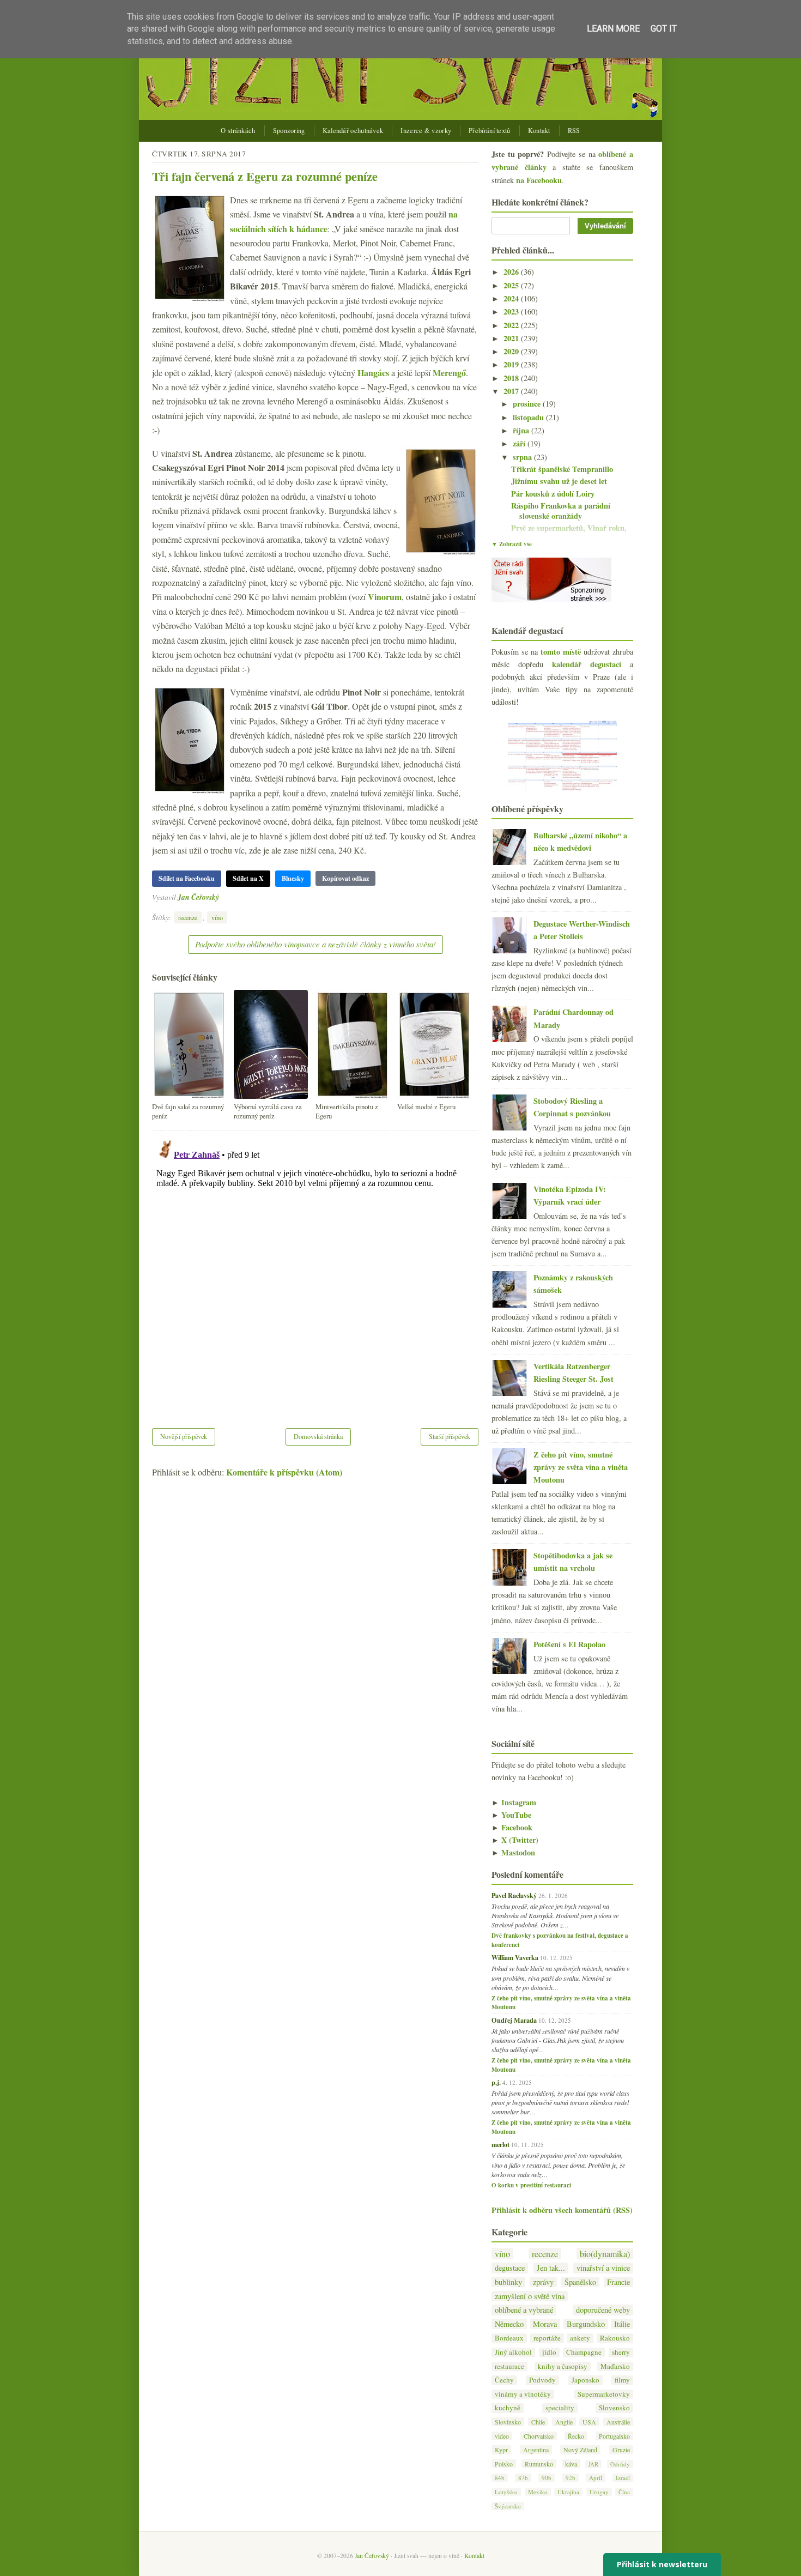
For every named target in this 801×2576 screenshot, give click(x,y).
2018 (512, 378)
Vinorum (385, 597)
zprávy (543, 2282)
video (502, 2436)
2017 (512, 391)
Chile (538, 2422)
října (522, 430)
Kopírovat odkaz (345, 878)
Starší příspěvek (450, 1436)
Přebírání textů (490, 131)
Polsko (504, 2464)
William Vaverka (515, 1957)
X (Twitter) (515, 1840)
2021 (512, 338)
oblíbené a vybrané (524, 2310)
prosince (528, 404)
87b (523, 2478)
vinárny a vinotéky (523, 2394)
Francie (618, 2282)
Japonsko (585, 2380)
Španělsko (580, 2282)
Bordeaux (509, 2338)
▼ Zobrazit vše (512, 544)
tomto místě (561, 652)
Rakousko (615, 2338)
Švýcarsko (508, 2506)
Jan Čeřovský (198, 897)
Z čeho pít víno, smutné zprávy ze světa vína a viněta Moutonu (581, 1467)
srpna (523, 457)
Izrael (623, 2478)
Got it (664, 29)
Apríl (596, 2478)
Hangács (373, 373)
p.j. (496, 2082)
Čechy (504, 2380)
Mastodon (513, 1852)
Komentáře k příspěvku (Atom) (284, 1472)
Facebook (512, 1827)
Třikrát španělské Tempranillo (562, 469)
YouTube (511, 1815)
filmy (622, 2380)
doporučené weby (603, 2310)
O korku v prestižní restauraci (531, 2185)
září (520, 443)
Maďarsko (615, 2366)
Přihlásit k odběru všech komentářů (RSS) (562, 2210)
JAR (593, 2464)
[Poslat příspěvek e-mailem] (222, 897)
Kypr (501, 2450)
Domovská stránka (318, 1436)
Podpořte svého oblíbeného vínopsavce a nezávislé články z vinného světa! (315, 944)
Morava (545, 2324)
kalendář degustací (587, 664)
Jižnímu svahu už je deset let (559, 481)
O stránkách (238, 131)
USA (589, 2422)
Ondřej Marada (514, 2020)
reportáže (547, 2338)
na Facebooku (539, 180)
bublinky (508, 2282)
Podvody (542, 2380)
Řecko (576, 2436)
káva (571, 2464)
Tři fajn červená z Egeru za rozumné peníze (265, 176)
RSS (574, 131)
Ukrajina (568, 2492)
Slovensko (614, 2408)
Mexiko (538, 2492)
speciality (560, 2408)
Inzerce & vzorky (426, 131)
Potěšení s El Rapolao (569, 1644)
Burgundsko (586, 2324)
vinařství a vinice (603, 2268)
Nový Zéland (580, 2450)
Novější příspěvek (184, 1436)
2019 (512, 364)
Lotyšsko (506, 2492)
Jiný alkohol (513, 2352)
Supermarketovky (604, 2394)
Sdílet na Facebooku (187, 878)
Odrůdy (620, 2464)
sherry (621, 2352)
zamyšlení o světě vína (530, 2296)
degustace (510, 2268)
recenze (188, 917)
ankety (580, 2338)
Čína (624, 2492)
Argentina (536, 2450)
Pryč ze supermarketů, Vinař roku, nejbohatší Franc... (569, 533)
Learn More (613, 29)
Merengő (449, 373)
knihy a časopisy (563, 2366)
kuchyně (508, 2408)
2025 (512, 285)
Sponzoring (289, 131)
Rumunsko (539, 2464)
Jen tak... (551, 2268)
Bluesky (293, 878)
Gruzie (621, 2450)
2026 (512, 272)
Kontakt (539, 131)
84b (500, 2478)
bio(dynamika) (605, 2254)
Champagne (584, 2352)
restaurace (509, 2366)
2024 (512, 298)
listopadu (529, 417)
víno (217, 917)
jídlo (549, 2352)
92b (571, 2478)
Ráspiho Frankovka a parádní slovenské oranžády (561, 511)
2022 (512, 325)
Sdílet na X (248, 878)
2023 (512, 312)
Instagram (514, 1802)
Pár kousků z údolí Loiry (553, 494)
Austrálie (618, 2422)
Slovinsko (508, 2422)
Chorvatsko (539, 2436)
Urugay (599, 2492)
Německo (509, 2324)
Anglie (564, 2422)
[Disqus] (315, 1272)
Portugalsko (614, 2436)
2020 (512, 351)
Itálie (622, 2324)
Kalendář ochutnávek (353, 131)
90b (547, 2478)
